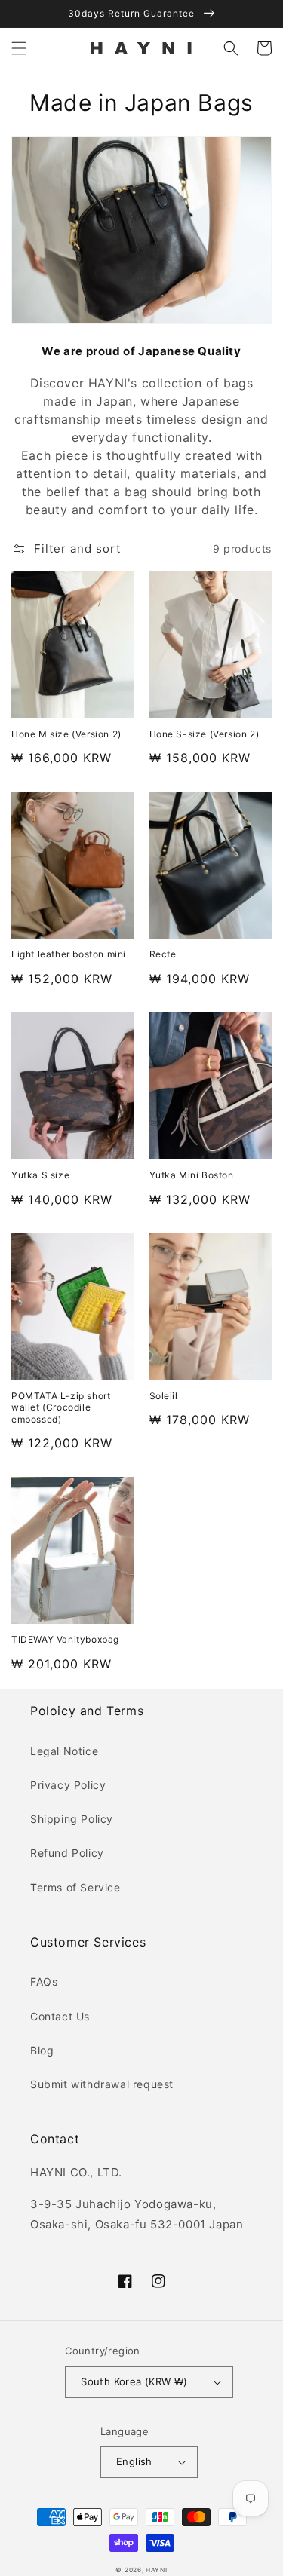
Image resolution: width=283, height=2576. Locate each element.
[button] (19, 48)
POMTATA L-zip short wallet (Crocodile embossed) (61, 1407)
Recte (163, 954)
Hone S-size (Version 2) (205, 734)
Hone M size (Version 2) (66, 734)
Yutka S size (40, 1175)
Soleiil (164, 1396)
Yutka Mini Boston (192, 1175)
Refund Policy (67, 1853)
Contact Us (60, 2016)
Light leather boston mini (69, 954)
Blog (42, 2050)
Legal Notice (64, 1751)
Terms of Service (75, 1887)
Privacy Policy (68, 1785)
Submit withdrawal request (102, 2084)
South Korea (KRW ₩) (134, 2381)
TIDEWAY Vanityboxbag (65, 1639)
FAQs (44, 1982)
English (134, 2461)
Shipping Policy (72, 1819)
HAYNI (157, 2570)
